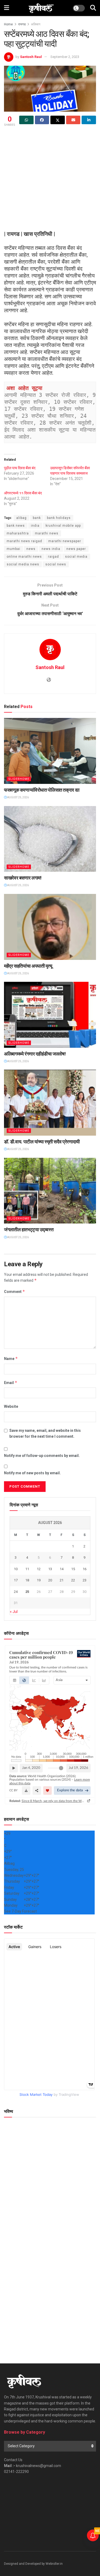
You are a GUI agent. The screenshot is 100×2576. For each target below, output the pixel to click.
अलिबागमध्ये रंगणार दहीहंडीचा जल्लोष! (35, 1054)
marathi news (47, 533)
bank (37, 518)
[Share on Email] (73, 120)
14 (62, 1569)
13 (50, 1569)
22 (73, 1580)
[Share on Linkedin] (89, 120)
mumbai (13, 549)
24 (16, 1592)
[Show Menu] (7, 8)
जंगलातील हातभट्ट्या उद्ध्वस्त (29, 1230)
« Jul (14, 1612)
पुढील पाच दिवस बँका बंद (20, 468)
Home (8, 24)
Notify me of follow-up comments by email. (42, 1456)
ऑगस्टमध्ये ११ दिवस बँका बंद (23, 493)
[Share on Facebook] (42, 120)
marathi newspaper (65, 541)
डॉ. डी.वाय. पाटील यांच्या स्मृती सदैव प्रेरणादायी (42, 1142)
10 (16, 1569)
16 (85, 1569)
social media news (23, 564)
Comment (15, 1291)
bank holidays (59, 518)
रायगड (22, 24)
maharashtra (18, 533)
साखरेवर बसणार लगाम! (23, 878)
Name (11, 1359)
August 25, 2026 (18, 797)
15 (73, 1569)
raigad (53, 557)
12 (39, 1569)
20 (50, 1580)
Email (11, 1383)
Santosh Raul (31, 57)
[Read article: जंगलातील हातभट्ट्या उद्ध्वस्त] (50, 1191)
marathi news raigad (24, 541)
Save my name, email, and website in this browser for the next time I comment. (45, 1433)
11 (27, 1569)
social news (56, 564)
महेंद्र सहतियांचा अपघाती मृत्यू (28, 966)
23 (85, 1580)
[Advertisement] (50, 180)
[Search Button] (93, 8)
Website (11, 1406)
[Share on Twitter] (58, 120)
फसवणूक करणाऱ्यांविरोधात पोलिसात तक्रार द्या (42, 790)
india (35, 526)
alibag (21, 518)
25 (27, 1592)
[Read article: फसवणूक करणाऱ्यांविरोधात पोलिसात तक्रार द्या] (50, 751)
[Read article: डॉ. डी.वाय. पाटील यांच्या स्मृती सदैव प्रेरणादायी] (50, 1103)
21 (62, 1580)
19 (39, 1580)
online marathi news (24, 557)
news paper (76, 549)
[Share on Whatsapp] (26, 120)
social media (76, 557)
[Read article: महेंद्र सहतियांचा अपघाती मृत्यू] (50, 927)
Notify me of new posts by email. (32, 1473)
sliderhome (19, 779)
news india (51, 549)
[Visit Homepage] (41, 8)
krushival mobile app (63, 526)
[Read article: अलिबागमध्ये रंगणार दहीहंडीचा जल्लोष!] (50, 1015)
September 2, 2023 (65, 57)
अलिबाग (36, 24)
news (31, 549)
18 (27, 1580)
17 (16, 1580)
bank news (16, 526)
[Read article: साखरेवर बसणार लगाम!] (50, 839)
